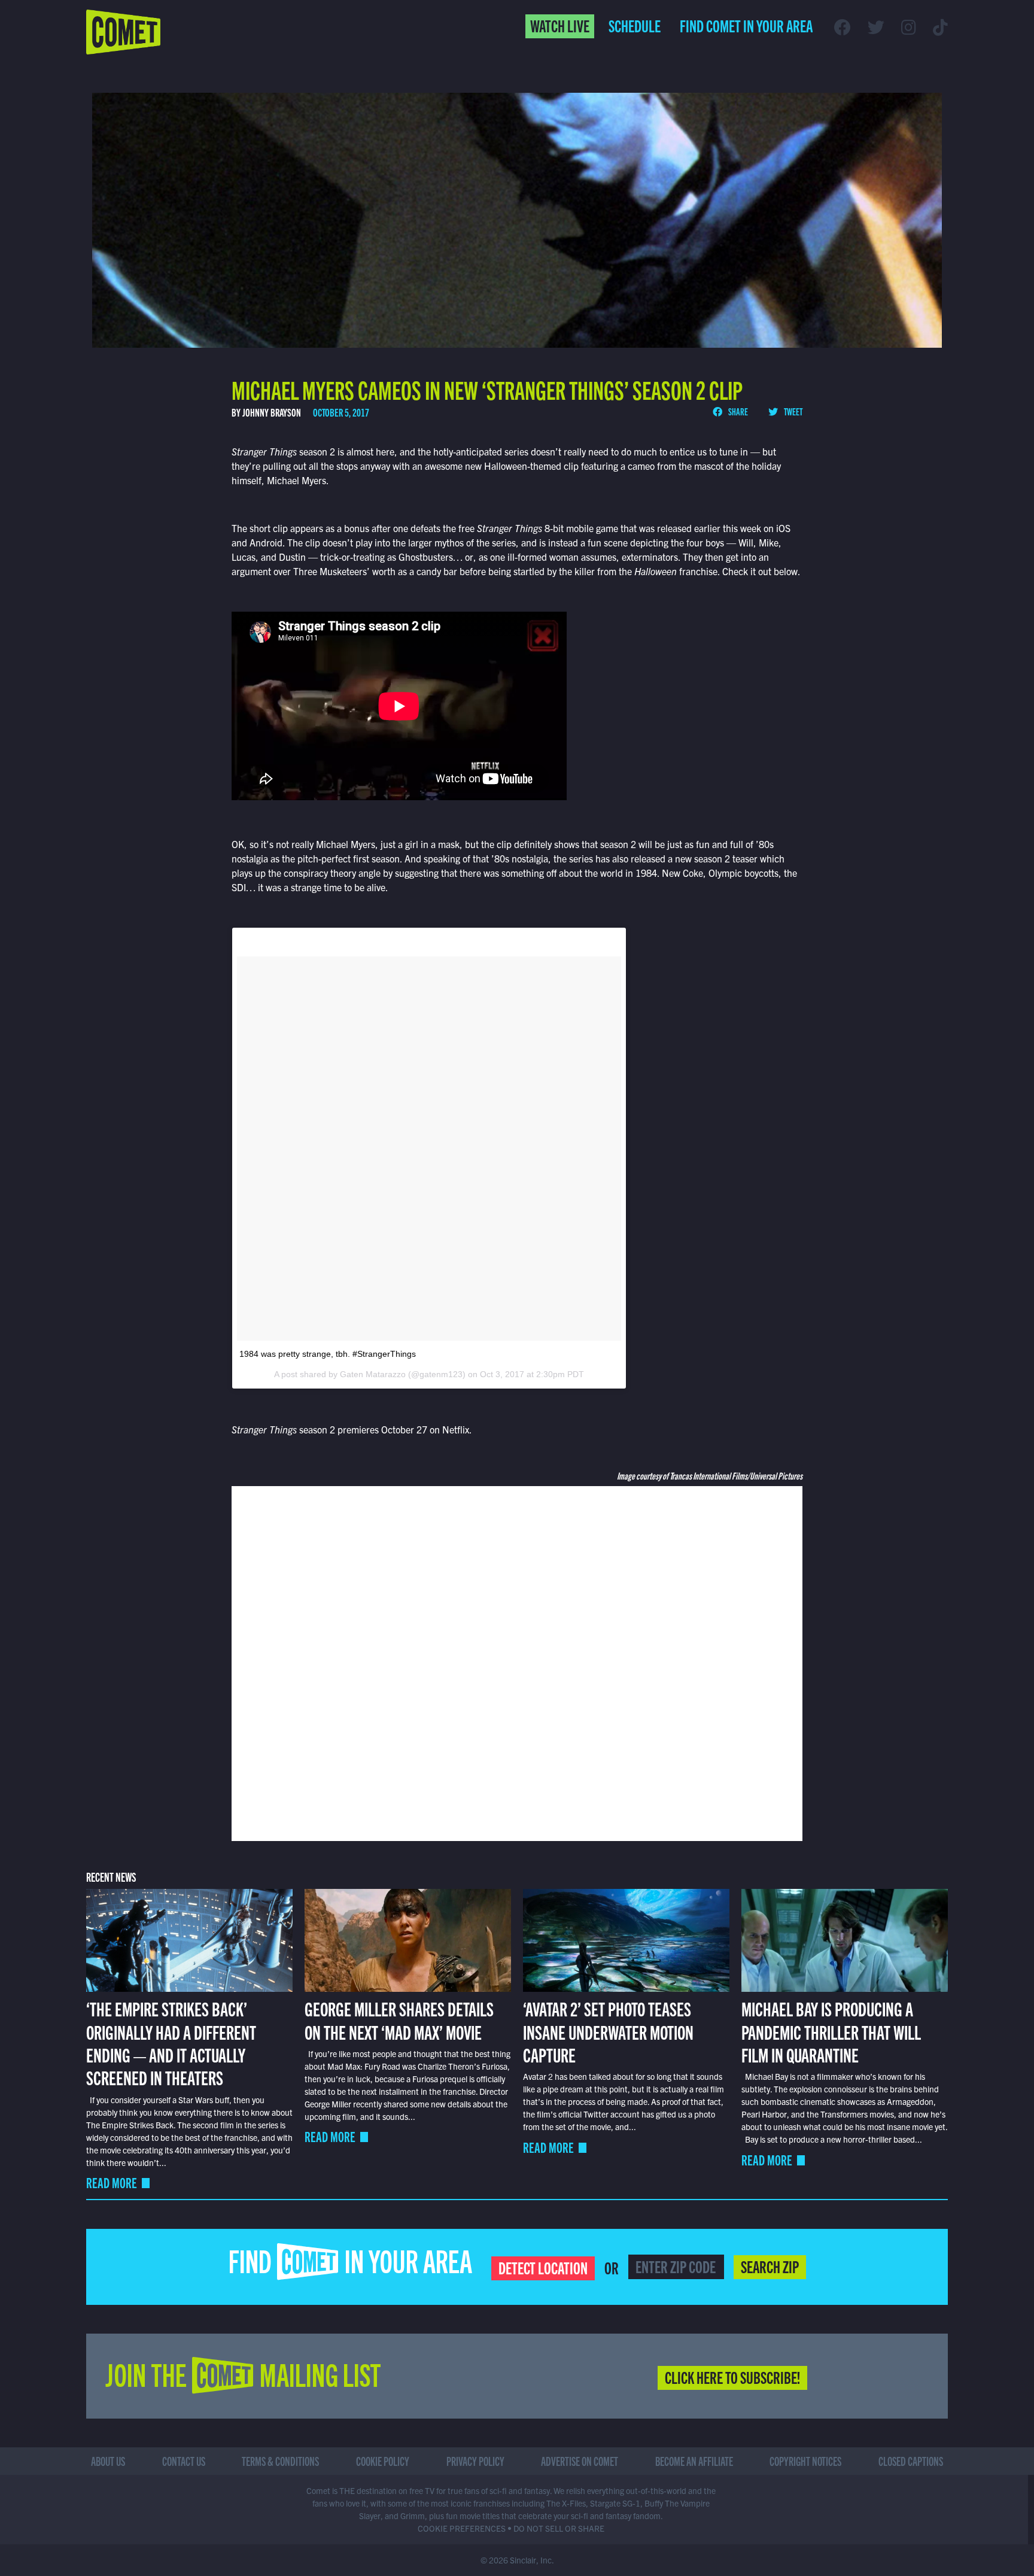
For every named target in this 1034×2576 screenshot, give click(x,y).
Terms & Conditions (280, 2461)
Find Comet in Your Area (746, 25)
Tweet (793, 411)
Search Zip (770, 2266)
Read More (112, 2182)
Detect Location (543, 2267)
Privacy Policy (475, 2461)
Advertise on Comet (580, 2461)
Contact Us (184, 2461)
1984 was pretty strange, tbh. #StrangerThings (328, 1354)
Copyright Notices (805, 2461)
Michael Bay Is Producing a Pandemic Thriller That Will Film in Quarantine (831, 2031)
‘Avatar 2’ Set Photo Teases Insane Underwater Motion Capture (608, 2031)
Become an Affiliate (694, 2461)
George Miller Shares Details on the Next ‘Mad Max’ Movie (399, 2019)
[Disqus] (517, 1662)
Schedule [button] (635, 25)
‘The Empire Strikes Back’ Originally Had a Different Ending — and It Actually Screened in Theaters (171, 2042)
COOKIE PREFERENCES (462, 2528)
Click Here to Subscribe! (732, 2377)
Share (738, 411)
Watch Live (560, 25)
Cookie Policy (383, 2461)
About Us (108, 2461)
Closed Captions (911, 2461)
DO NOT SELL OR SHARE (559, 2528)
